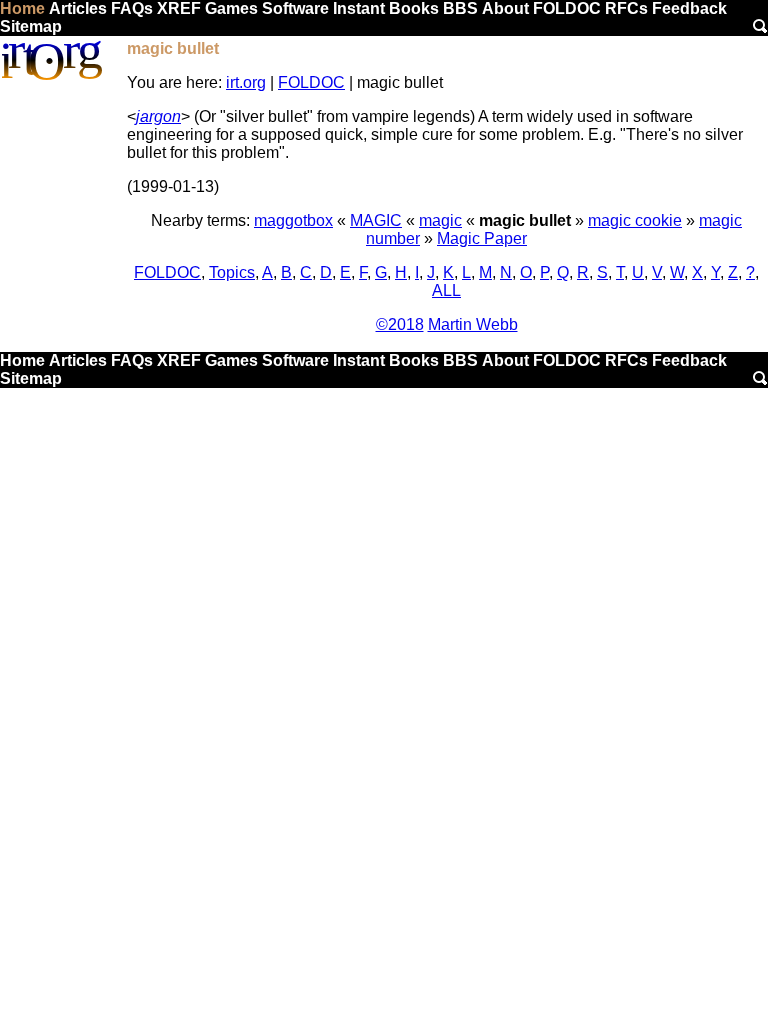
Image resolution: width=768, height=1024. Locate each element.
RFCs (626, 8)
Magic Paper (482, 238)
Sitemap (31, 26)
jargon (158, 116)
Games (231, 8)
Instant (359, 8)
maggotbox (293, 220)
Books (414, 8)
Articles (78, 8)
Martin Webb (473, 324)
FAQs (132, 8)
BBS (460, 8)
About (505, 8)
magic (440, 220)
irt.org (246, 82)
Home (22, 8)
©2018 (400, 324)
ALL (446, 290)
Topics (232, 272)
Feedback (689, 8)
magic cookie (635, 220)
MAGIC (376, 220)
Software (295, 8)
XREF (179, 8)
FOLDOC (567, 8)
